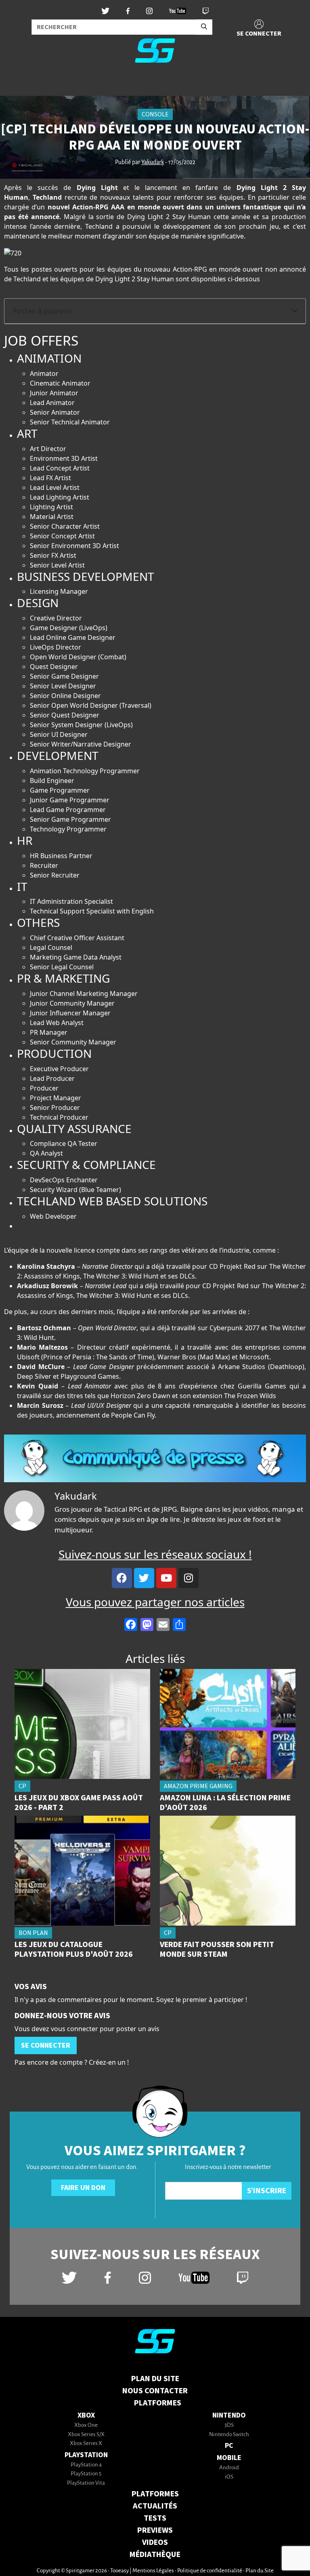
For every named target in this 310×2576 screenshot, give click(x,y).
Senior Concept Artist (62, 536)
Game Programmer (60, 790)
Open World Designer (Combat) (78, 657)
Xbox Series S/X (86, 2435)
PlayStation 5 (86, 2474)
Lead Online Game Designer (73, 637)
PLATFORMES (155, 2494)
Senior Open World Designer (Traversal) (91, 705)
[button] (295, 311)
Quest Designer (54, 667)
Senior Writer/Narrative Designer (81, 744)
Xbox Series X (86, 2444)
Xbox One (86, 2425)
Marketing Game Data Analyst (76, 957)
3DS (229, 2425)
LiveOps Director (56, 647)
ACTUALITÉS (155, 2506)
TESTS (155, 2518)
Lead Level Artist (55, 487)
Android (229, 2468)
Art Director (48, 449)
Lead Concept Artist (60, 468)
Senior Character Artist (65, 526)
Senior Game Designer (64, 676)
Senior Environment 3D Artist (74, 546)
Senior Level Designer (63, 686)
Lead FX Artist (50, 478)
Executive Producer (59, 1069)
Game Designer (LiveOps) (69, 628)
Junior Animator (54, 393)
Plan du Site (155, 2379)
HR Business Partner (61, 856)
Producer (44, 1088)
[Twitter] (144, 1578)
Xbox (86, 2415)
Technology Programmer (68, 829)
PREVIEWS (155, 2530)
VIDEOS (155, 2542)
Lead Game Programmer (68, 810)
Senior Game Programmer (70, 819)
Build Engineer (52, 781)
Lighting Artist (51, 507)
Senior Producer (55, 1108)
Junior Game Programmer (70, 800)
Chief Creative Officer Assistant (77, 938)
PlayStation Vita (86, 2483)
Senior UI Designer (59, 734)
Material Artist (52, 517)
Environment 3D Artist (64, 458)
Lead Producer (52, 1078)
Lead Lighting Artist (60, 497)
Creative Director (56, 618)
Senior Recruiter (55, 875)
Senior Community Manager (73, 1042)
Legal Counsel (51, 947)
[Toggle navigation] (17, 82)
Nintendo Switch (229, 2435)
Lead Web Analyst (57, 1023)
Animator (44, 373)
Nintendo (229, 2415)
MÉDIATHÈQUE (155, 2555)
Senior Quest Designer (65, 715)
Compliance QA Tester (64, 1143)
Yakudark (153, 162)
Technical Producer (59, 1117)
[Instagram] (189, 1578)
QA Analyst (46, 1153)
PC (229, 2446)
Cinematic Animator (60, 383)
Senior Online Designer (65, 696)
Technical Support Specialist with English (92, 911)
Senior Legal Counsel (62, 967)
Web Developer (53, 1216)
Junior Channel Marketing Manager (84, 994)
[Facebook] (122, 1578)
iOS (229, 2477)
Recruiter (44, 865)
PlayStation (86, 2455)
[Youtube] (166, 1578)
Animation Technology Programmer (85, 771)
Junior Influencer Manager (70, 1013)
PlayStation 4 (86, 2465)
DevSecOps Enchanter (64, 1180)
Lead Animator (52, 403)
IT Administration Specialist (71, 901)
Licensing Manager (59, 591)
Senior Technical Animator (70, 422)
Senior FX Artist (53, 555)
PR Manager (49, 1032)
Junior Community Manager (72, 1003)
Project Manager (56, 1098)
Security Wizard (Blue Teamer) (75, 1190)
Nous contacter (155, 2391)
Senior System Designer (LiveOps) (81, 725)
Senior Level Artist (57, 565)
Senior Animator (55, 412)
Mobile (229, 2458)
